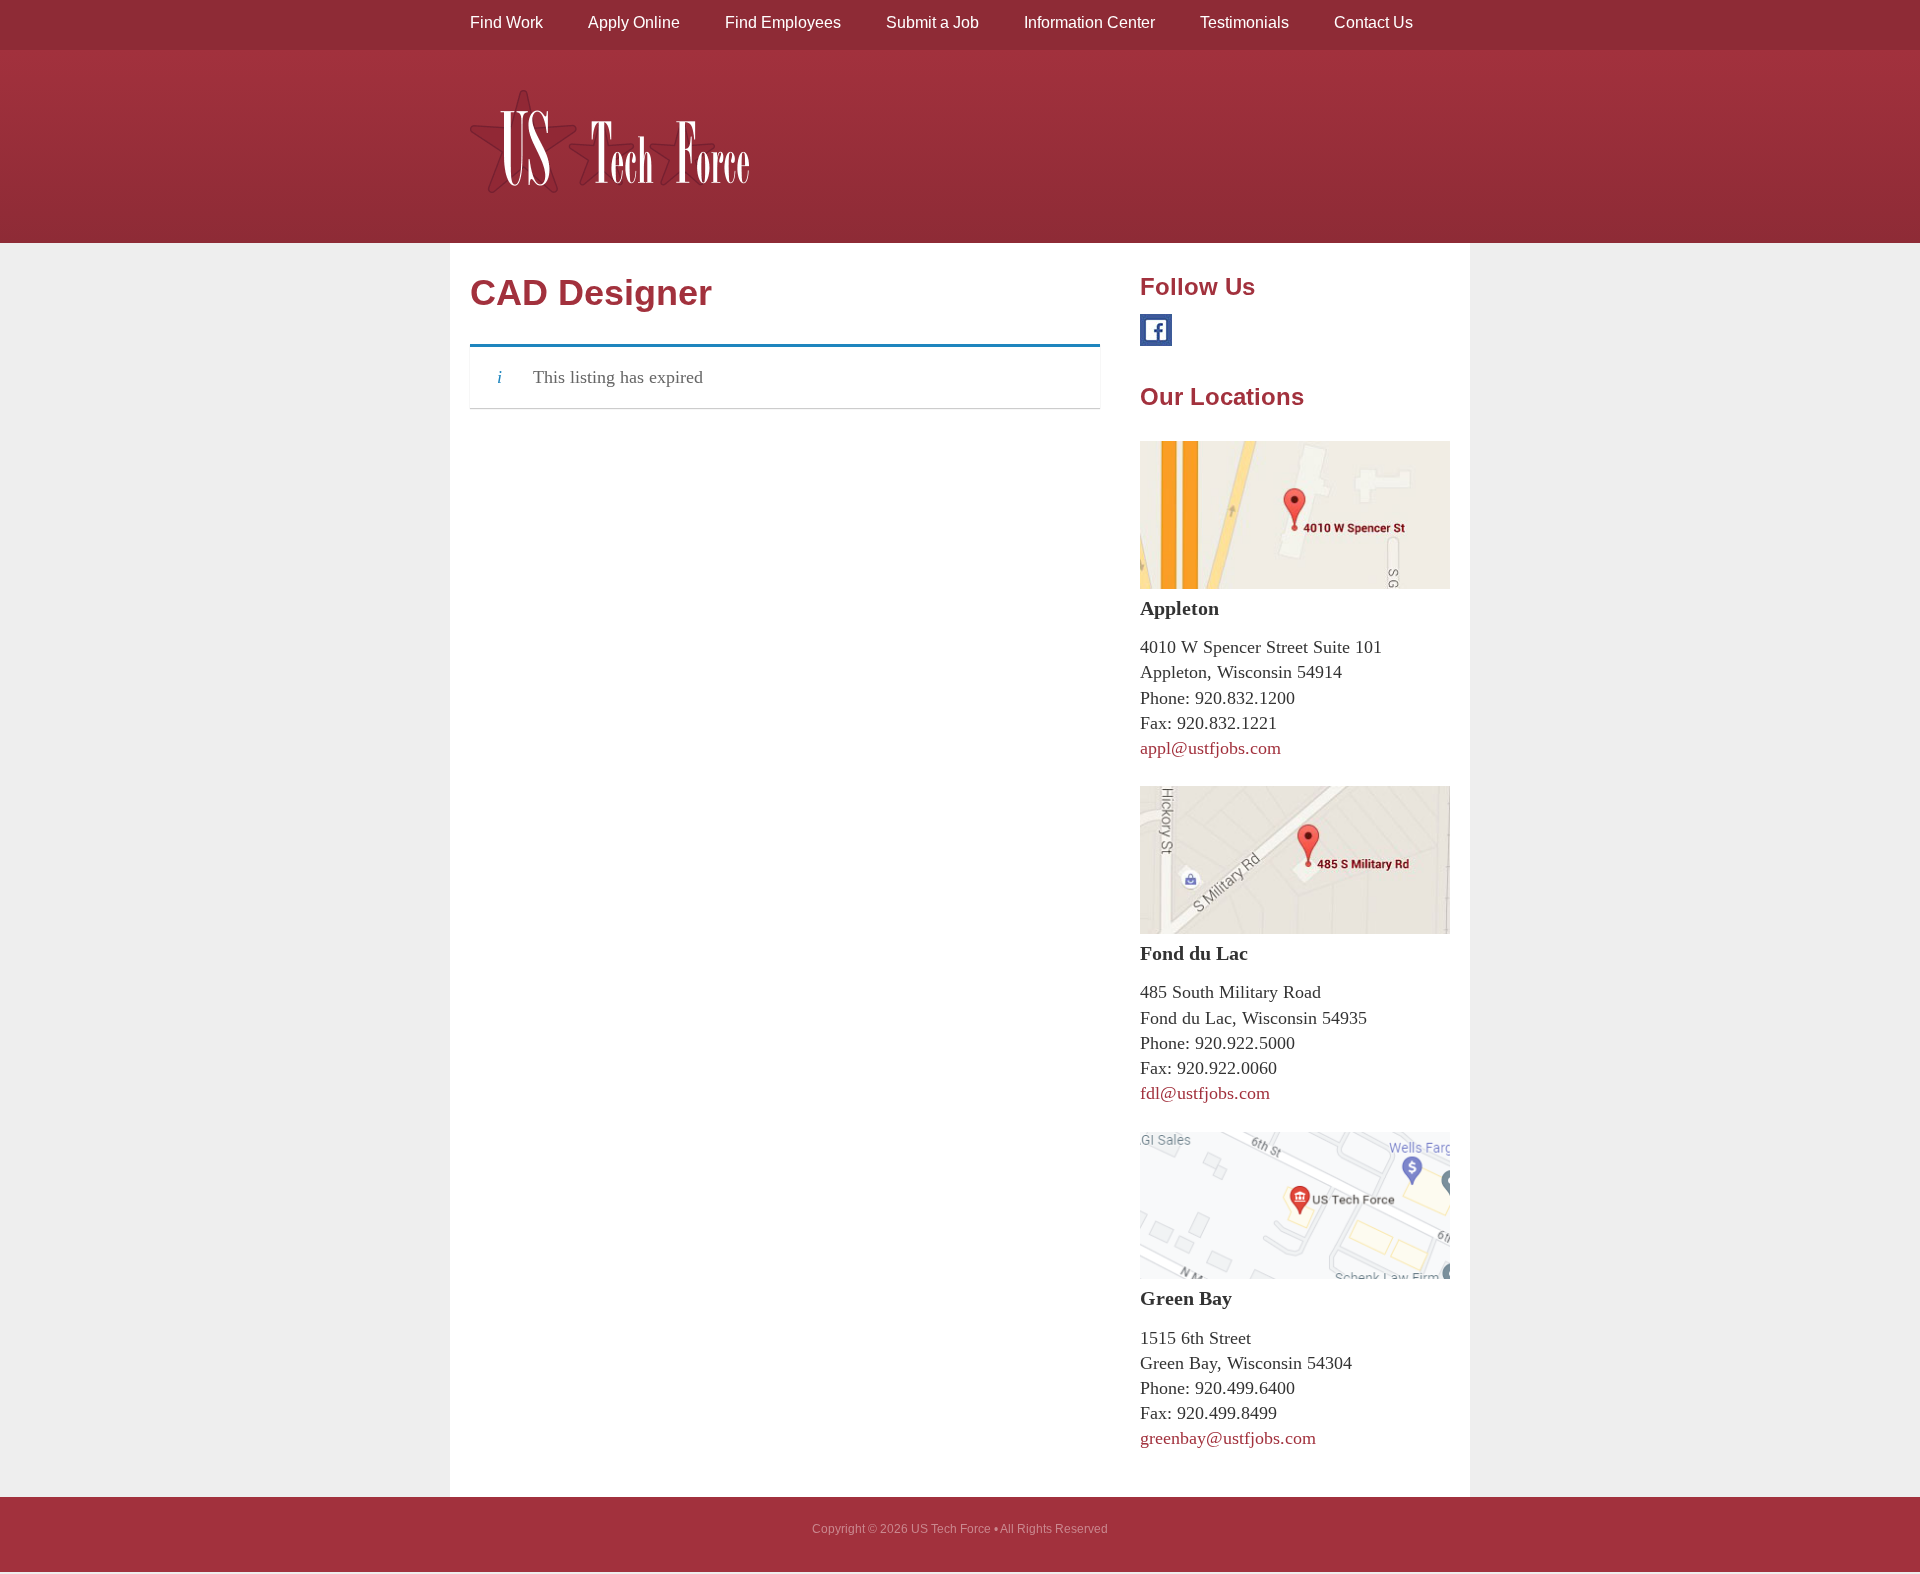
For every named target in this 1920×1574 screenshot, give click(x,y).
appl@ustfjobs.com (1210, 748)
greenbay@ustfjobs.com (1228, 1438)
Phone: (1165, 698)
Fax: (1156, 723)
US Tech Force (610, 141)
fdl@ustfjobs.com (1205, 1093)
